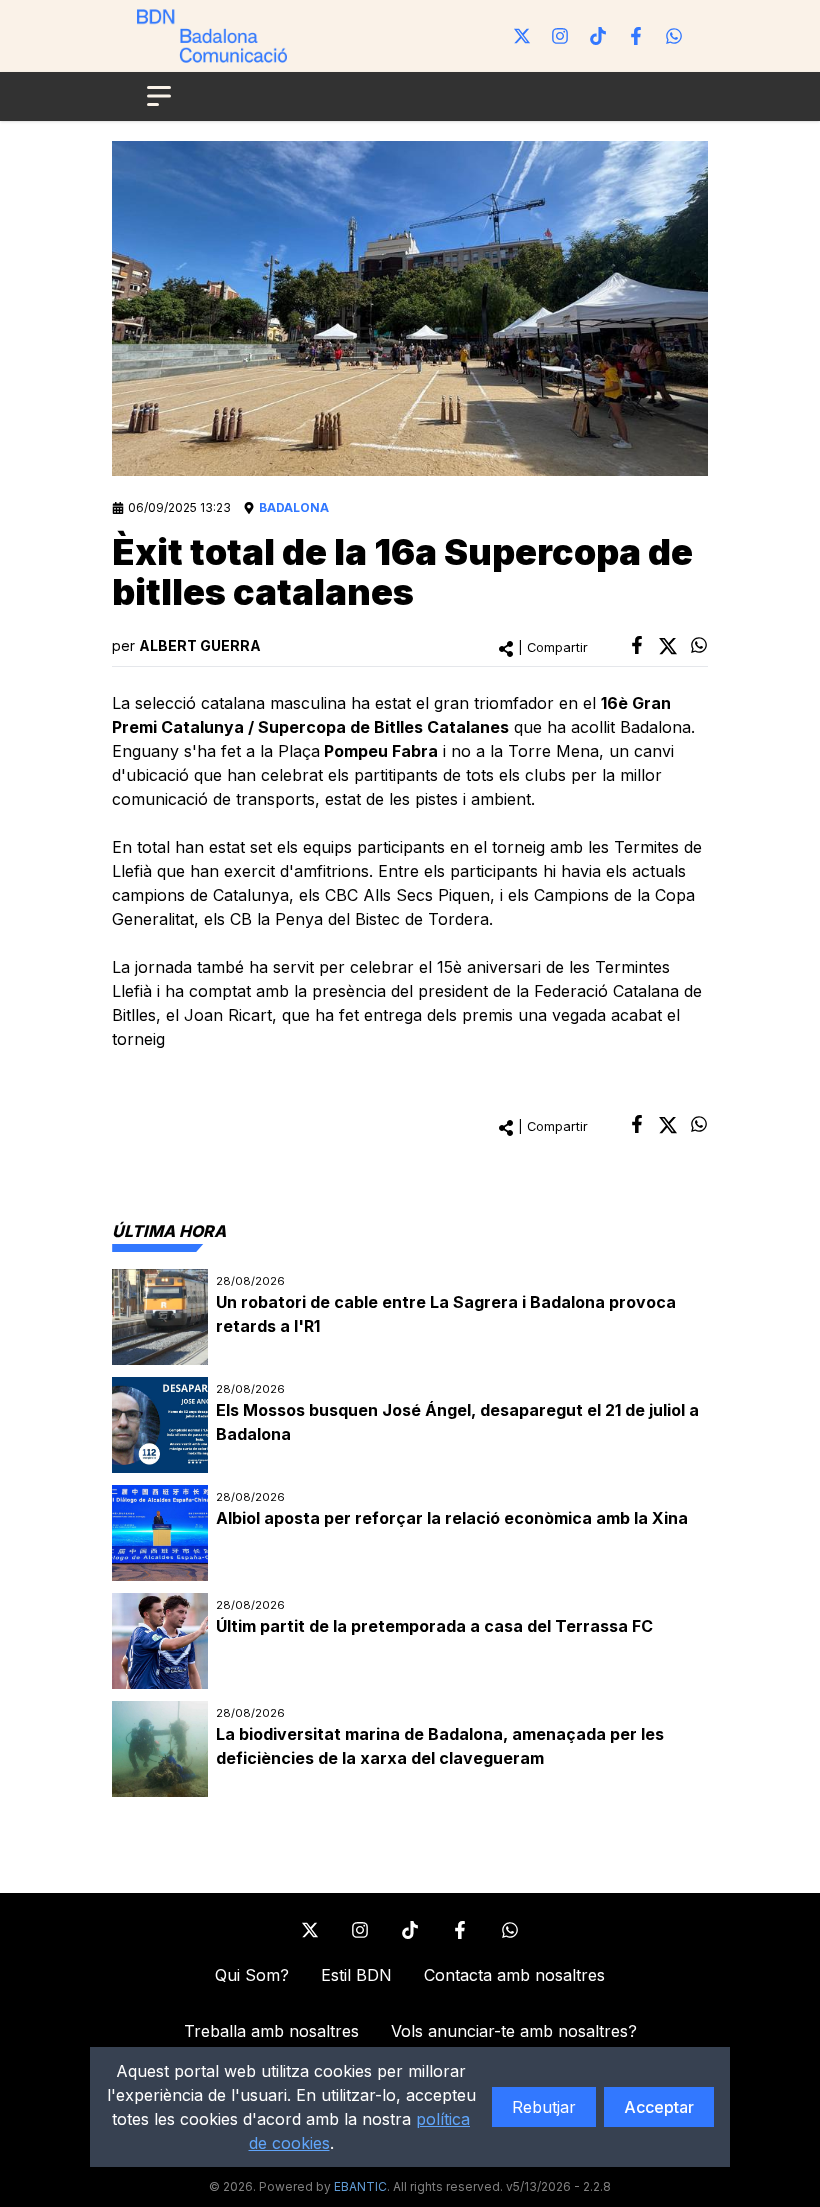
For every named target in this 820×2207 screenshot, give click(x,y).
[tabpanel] (410, 1533)
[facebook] (637, 645)
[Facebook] (636, 36)
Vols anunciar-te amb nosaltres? (514, 2031)
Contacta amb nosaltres (514, 1975)
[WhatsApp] (674, 36)
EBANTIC (360, 2186)
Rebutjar (544, 2107)
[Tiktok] (598, 36)
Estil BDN (356, 1975)
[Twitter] (522, 36)
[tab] (169, 1231)
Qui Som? (252, 1975)
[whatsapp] (699, 645)
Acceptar (659, 2107)
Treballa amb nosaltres (271, 2031)
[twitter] (668, 646)
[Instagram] (560, 36)
